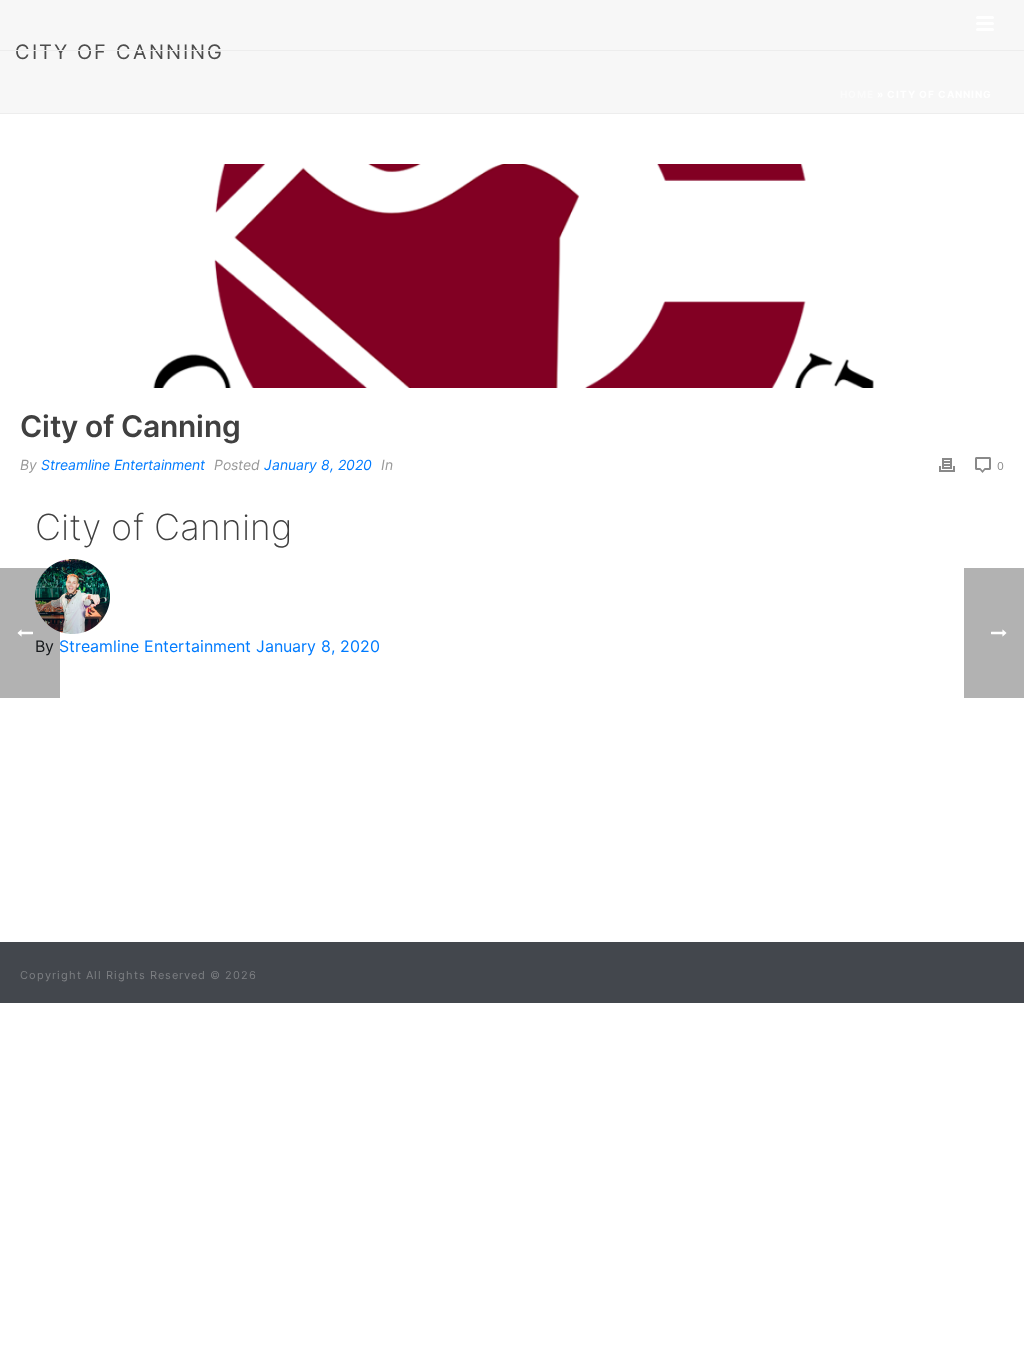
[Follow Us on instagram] (543, 865)
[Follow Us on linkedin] (504, 865)
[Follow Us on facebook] (465, 865)
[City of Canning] (512, 276)
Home (857, 94)
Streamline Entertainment (123, 464)
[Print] (947, 464)
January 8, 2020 (318, 464)
